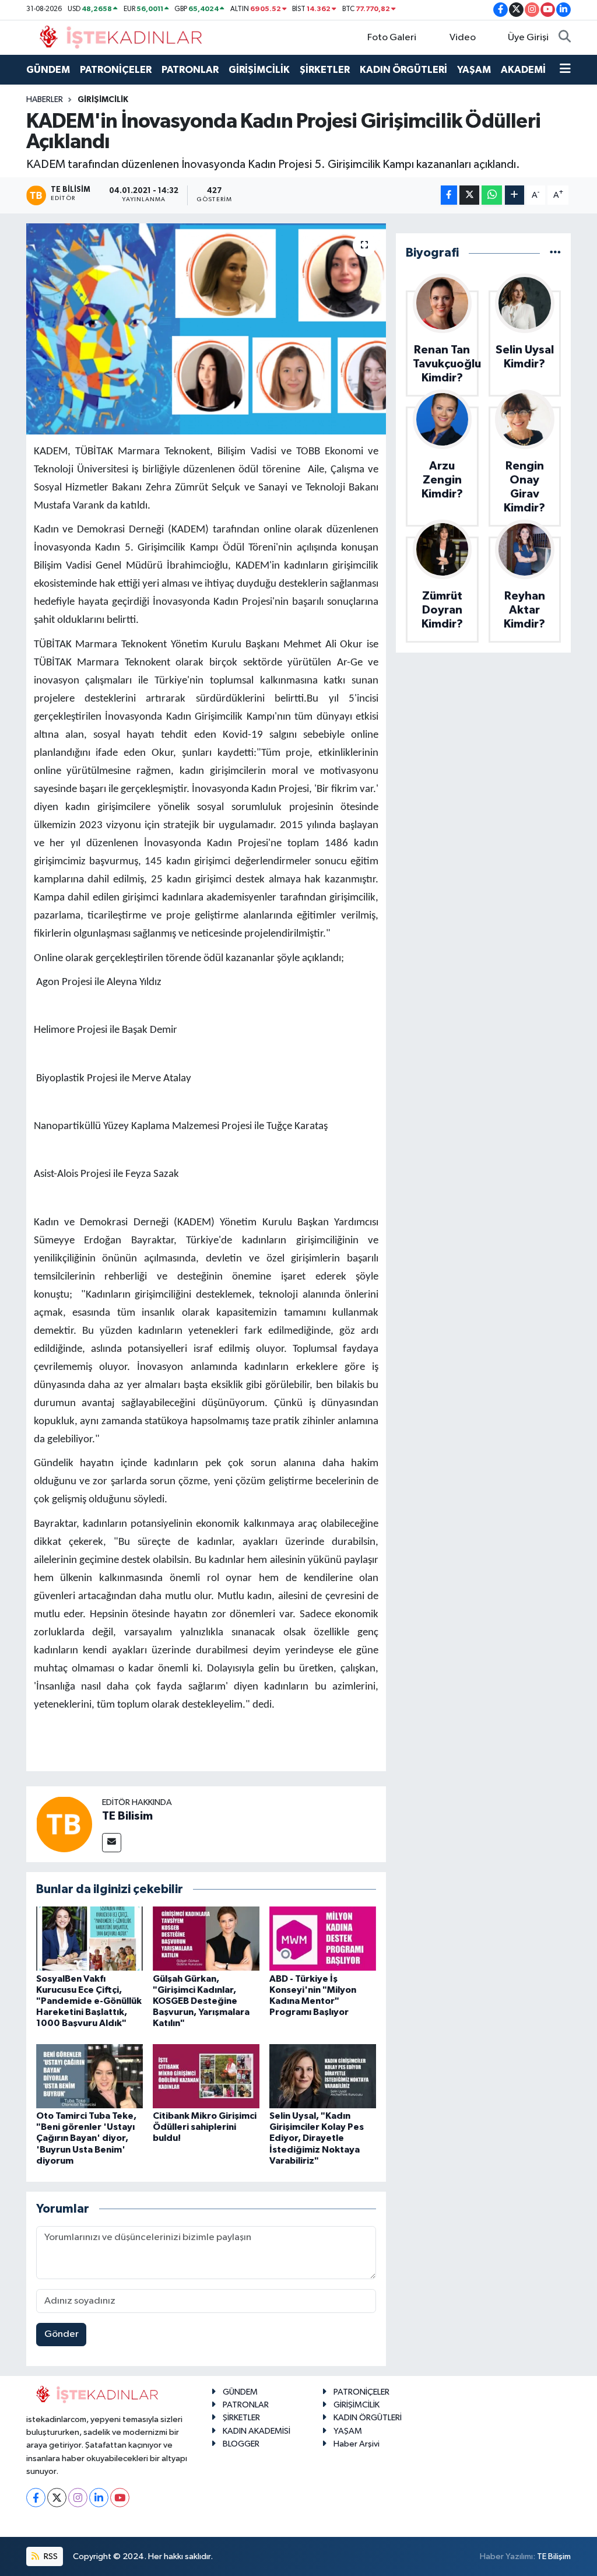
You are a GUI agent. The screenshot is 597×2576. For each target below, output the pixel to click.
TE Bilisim (127, 1816)
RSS (50, 2556)
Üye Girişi (528, 38)
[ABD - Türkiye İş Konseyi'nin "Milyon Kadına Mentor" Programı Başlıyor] (323, 1938)
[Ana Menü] (565, 70)
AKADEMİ (523, 70)
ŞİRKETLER (325, 70)
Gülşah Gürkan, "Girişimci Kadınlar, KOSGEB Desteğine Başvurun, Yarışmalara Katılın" (201, 2001)
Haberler (45, 100)
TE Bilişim (554, 2556)
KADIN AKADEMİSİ (257, 2431)
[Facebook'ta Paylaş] (449, 195)
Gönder (62, 2334)
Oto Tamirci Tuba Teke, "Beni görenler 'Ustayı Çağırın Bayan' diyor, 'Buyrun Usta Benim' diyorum (86, 2138)
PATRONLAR (190, 70)
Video (463, 38)
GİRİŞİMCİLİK (259, 70)
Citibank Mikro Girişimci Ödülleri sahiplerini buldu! (205, 2127)
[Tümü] (555, 253)
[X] (57, 2498)
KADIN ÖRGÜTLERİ (403, 70)
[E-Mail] (112, 1843)
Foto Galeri (392, 38)
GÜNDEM (48, 70)
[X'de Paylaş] (469, 195)
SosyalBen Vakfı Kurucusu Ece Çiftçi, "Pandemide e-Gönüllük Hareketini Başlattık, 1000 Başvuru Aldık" (89, 2001)
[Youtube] (120, 2498)
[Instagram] (78, 2498)
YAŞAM (474, 70)
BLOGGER (241, 2444)
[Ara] (565, 38)
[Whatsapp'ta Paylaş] (492, 195)
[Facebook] (36, 2498)
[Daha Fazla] (515, 195)
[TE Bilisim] (64, 1824)
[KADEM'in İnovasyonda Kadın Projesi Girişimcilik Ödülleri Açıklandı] (206, 329)
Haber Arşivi (357, 2444)
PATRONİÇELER (116, 70)
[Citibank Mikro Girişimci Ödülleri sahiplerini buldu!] (206, 2076)
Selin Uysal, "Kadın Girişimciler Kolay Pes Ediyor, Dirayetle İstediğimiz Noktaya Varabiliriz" (317, 2138)
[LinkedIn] (99, 2498)
